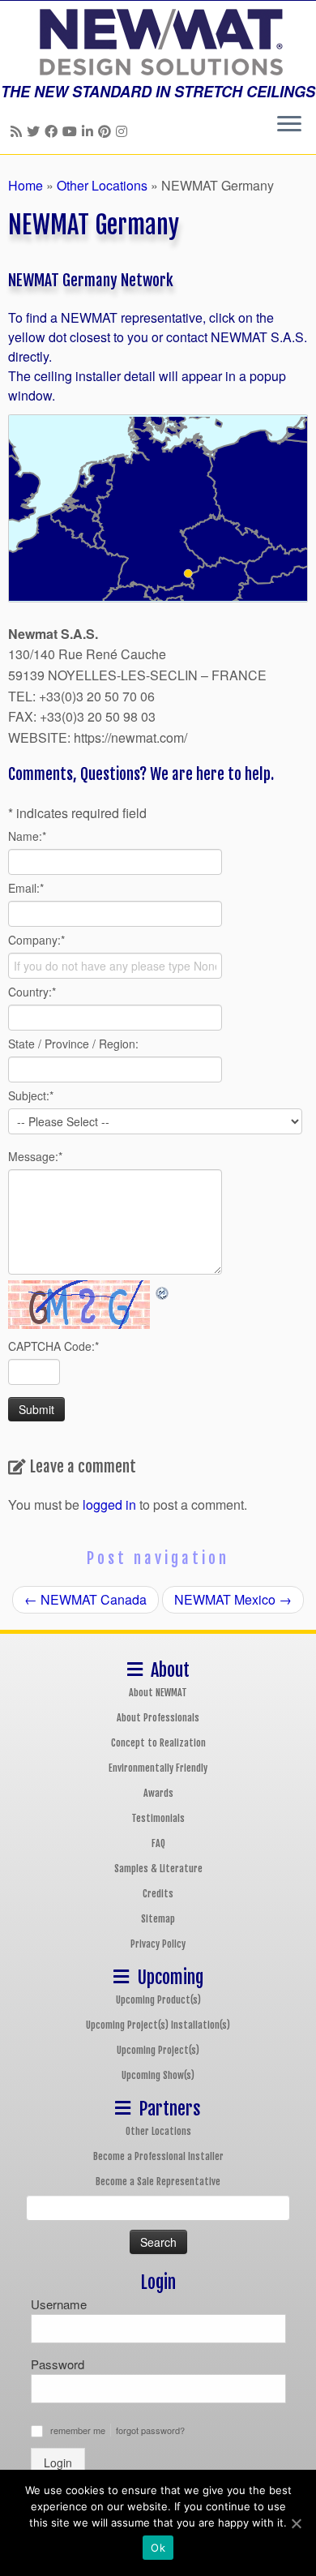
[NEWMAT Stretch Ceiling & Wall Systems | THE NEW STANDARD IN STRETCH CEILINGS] (158, 42)
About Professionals (158, 1718)
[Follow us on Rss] (19, 131)
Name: (27, 836)
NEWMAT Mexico (233, 1599)
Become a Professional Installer (158, 2156)
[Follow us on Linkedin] (90, 131)
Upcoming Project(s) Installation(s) (158, 2025)
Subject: (31, 1095)
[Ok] (296, 2523)
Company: (36, 940)
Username (59, 2304)
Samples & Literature (158, 1869)
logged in (109, 1504)
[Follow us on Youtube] (72, 131)
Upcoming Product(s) (158, 2000)
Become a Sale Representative (158, 2182)
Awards (158, 1793)
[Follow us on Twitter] (36, 131)
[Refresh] (163, 1290)
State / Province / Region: (73, 1044)
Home (26, 185)
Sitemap (158, 1919)
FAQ (158, 1843)
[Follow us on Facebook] (53, 131)
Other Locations (102, 185)
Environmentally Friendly (158, 1768)
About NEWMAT (158, 1693)
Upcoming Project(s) (158, 2050)
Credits (158, 1894)
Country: (32, 992)
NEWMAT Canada (85, 1599)
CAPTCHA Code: (53, 1346)
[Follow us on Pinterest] (107, 131)
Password (58, 2364)
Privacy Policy (158, 1944)
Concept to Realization (158, 1743)
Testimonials (158, 1818)
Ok (158, 2548)
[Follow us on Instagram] (124, 131)
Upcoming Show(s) (158, 2075)
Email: (26, 888)
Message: (35, 1156)
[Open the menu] (289, 125)
